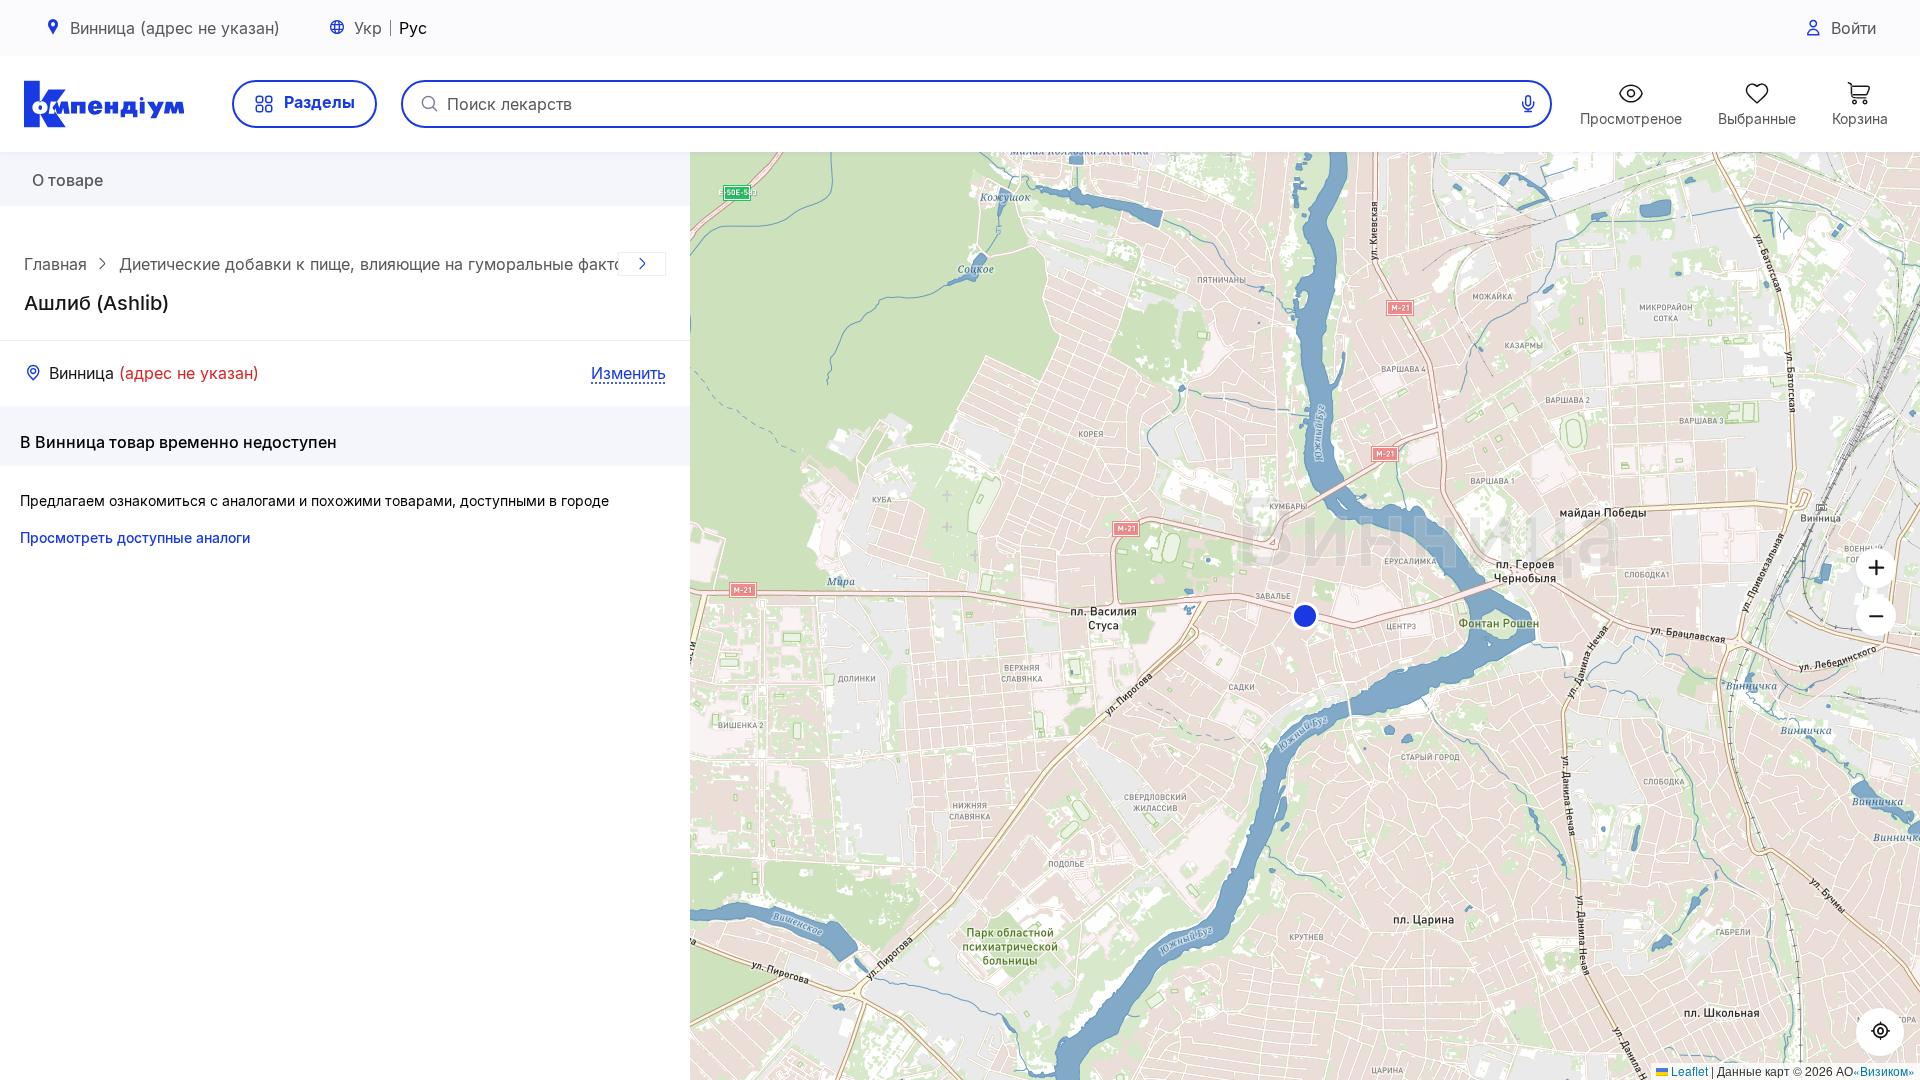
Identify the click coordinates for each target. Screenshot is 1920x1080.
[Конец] (642, 264)
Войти (1853, 28)
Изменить (628, 373)
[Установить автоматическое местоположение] (1880, 1032)
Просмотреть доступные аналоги (135, 537)
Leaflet (1688, 1070)
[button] (1305, 616)
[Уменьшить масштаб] (1876, 616)
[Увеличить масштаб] (1876, 568)
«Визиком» (1884, 1070)
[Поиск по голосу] (1528, 104)
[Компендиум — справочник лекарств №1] (104, 104)
